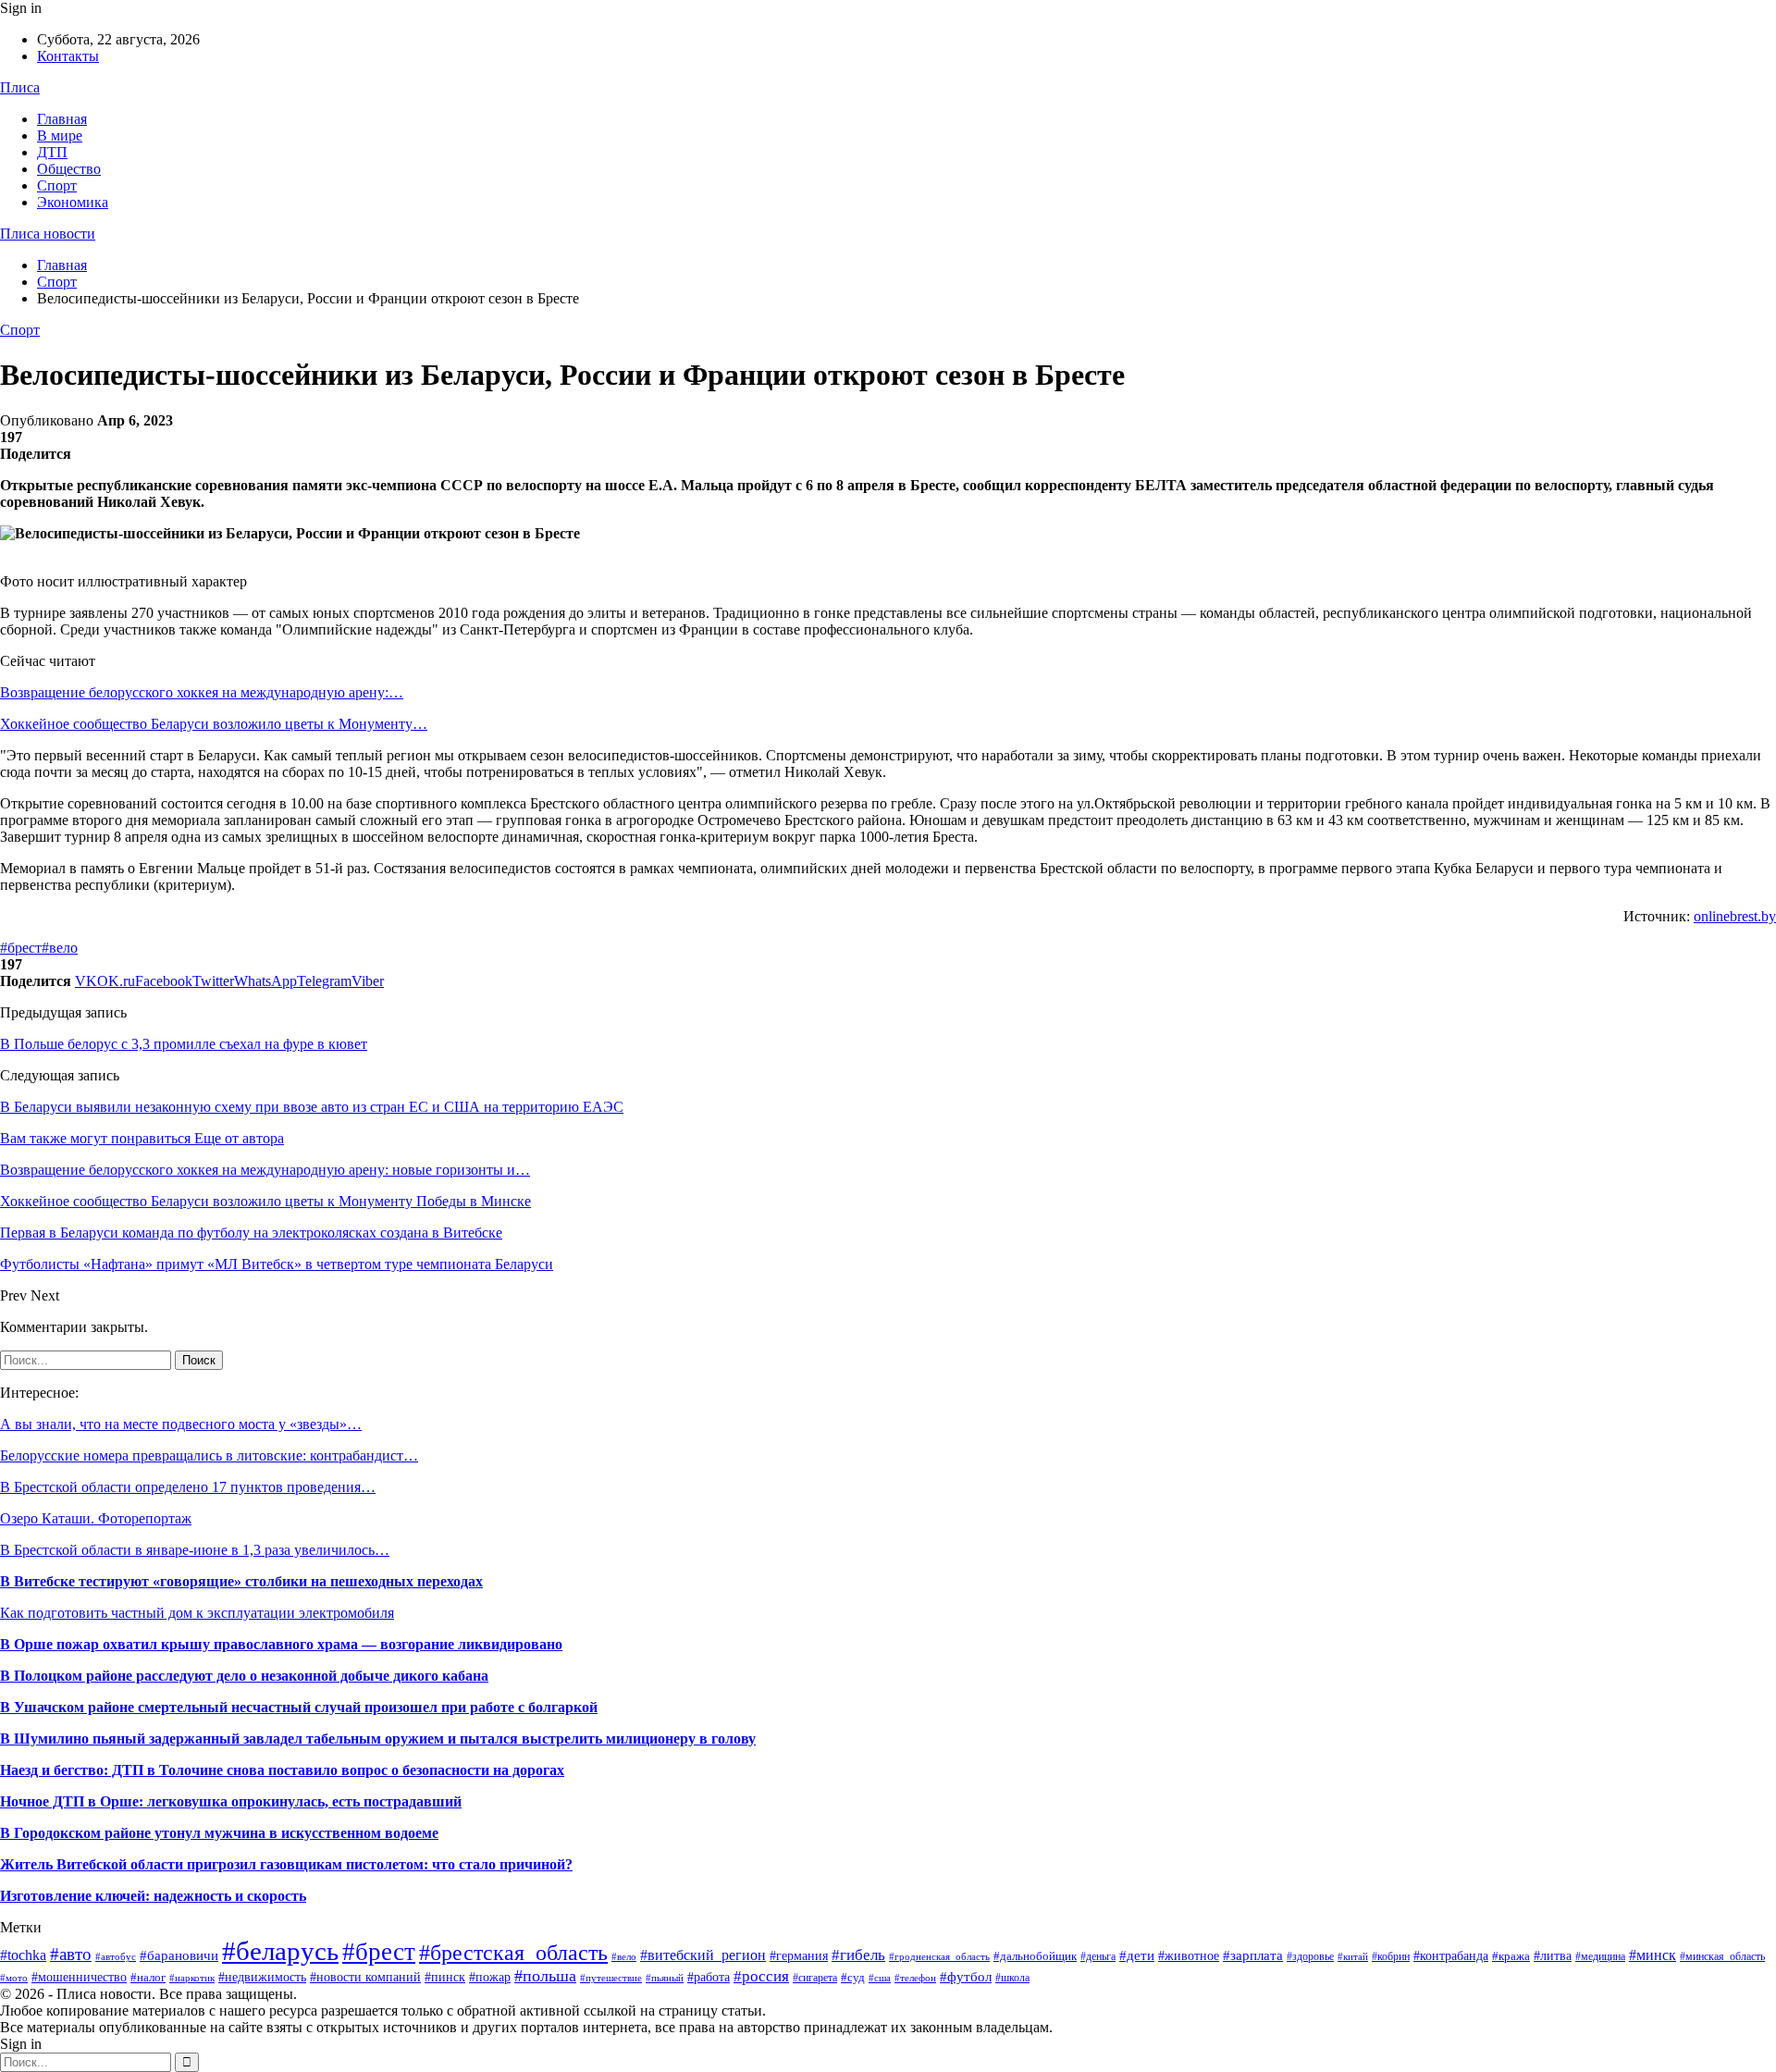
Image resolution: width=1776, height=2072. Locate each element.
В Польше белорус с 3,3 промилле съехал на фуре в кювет (184, 1044)
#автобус (116, 1956)
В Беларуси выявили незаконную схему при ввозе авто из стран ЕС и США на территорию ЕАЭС (312, 1107)
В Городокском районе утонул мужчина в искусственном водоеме (219, 1833)
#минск (1653, 1955)
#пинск (445, 1977)
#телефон (915, 1978)
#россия (761, 1976)
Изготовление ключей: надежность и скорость (153, 1896)
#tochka (23, 1955)
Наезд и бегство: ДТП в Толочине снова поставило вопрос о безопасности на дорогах (282, 1770)
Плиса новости (48, 234)
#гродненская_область (939, 1956)
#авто (71, 1954)
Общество (69, 169)
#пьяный (665, 1978)
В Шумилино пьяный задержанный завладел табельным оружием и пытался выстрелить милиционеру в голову (378, 1739)
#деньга (1098, 1956)
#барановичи (179, 1955)
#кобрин (1391, 1956)
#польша (545, 1976)
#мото (14, 1978)
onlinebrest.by (1735, 916)
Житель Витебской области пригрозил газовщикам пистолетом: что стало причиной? (286, 1864)
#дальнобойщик (1035, 1956)
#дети (1137, 1955)
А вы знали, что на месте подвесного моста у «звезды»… (181, 1424)
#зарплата (1253, 1955)
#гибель (858, 1955)
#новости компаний (365, 1977)
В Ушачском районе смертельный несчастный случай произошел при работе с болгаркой (299, 1707)
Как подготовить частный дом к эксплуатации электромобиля (197, 1613)
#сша (880, 1978)
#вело (60, 948)
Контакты (68, 56)
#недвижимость (262, 1977)
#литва (1553, 1955)
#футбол (966, 1977)
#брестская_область (513, 1952)
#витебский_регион (703, 1955)
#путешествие (611, 1978)
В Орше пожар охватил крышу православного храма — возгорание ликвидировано (281, 1644)
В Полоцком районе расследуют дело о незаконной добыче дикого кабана (244, 1676)
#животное (1189, 1955)
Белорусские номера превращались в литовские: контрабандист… (209, 1455)
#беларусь (280, 1951)
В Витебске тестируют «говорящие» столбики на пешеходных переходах (241, 1581)
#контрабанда (1451, 1955)
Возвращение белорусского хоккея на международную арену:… (202, 692)
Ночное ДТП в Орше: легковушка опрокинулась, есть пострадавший (231, 1801)
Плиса (20, 87)
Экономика (73, 202)
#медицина (1600, 1956)
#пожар (490, 1977)
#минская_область (1722, 1956)
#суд (853, 1977)
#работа (709, 1977)
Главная (62, 119)
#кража (1511, 1956)
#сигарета (815, 1978)
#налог (148, 1977)
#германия (799, 1956)
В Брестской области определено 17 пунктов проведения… (188, 1487)
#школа (1012, 1978)
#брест (21, 948)
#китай (1353, 1956)
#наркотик (192, 1978)
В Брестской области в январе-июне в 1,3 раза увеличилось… (195, 1550)
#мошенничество (79, 1977)
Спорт (57, 185)
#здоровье (1310, 1956)
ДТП (52, 152)
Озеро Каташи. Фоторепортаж (96, 1518)
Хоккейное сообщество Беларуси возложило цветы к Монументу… (214, 724)
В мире (60, 136)
